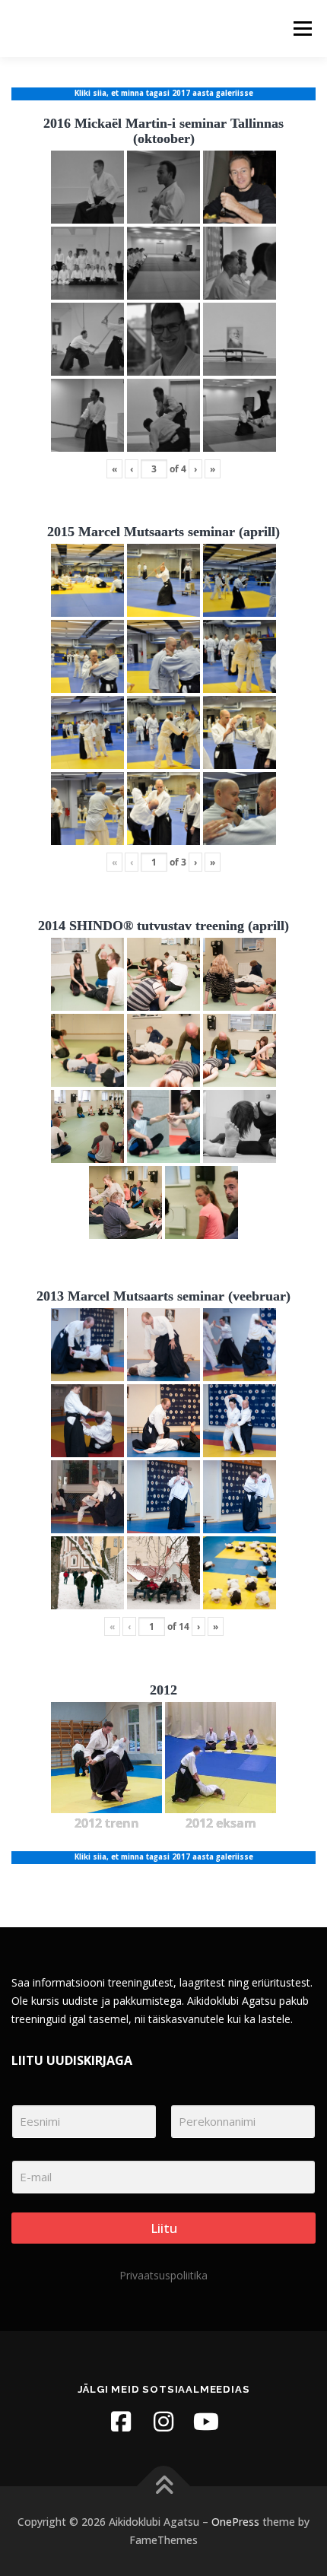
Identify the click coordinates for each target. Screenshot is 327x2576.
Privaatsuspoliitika (163, 2275)
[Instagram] (163, 2422)
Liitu (164, 2228)
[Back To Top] (164, 2487)
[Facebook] (121, 2422)
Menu (302, 29)
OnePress (235, 2522)
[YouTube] (206, 2422)
